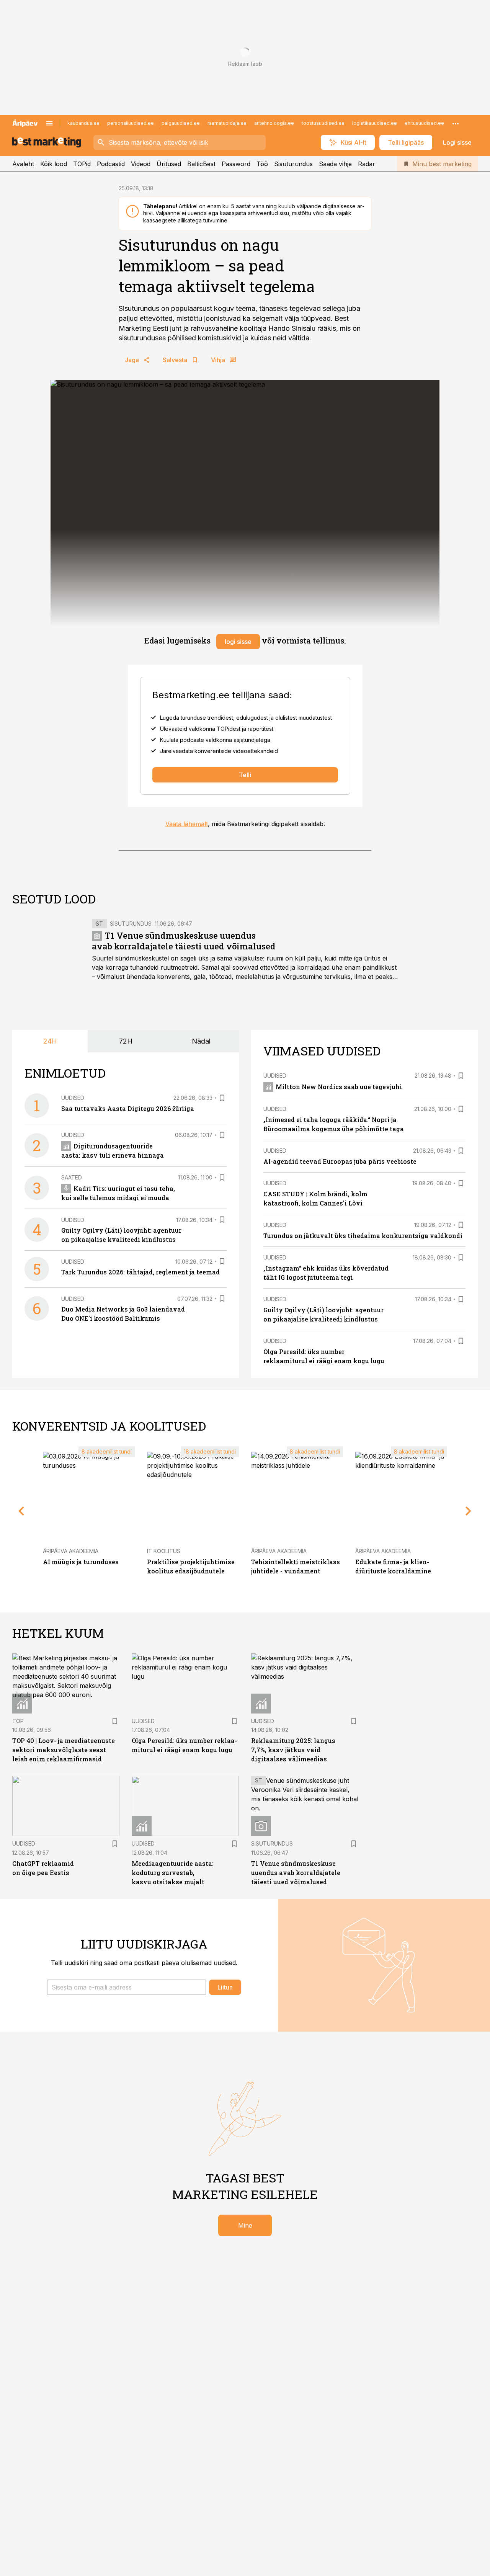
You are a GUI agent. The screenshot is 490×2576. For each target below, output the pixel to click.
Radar (367, 164)
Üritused (169, 164)
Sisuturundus (293, 164)
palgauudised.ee (181, 123)
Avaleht (23, 164)
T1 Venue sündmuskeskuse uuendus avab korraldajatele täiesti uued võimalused (184, 941)
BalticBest (201, 164)
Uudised (73, 1098)
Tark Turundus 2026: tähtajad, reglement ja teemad (140, 1272)
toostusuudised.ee (323, 123)
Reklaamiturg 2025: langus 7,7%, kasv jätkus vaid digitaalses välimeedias (293, 1750)
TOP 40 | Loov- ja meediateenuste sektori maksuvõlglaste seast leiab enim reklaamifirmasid (64, 1750)
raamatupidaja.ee (227, 123)
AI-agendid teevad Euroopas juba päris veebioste (340, 1161)
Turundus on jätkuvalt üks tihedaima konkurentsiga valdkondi (363, 1236)
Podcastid (111, 164)
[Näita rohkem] (456, 123)
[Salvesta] (222, 1098)
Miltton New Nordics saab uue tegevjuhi (339, 1087)
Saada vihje (335, 164)
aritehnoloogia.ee (274, 123)
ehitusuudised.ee (424, 123)
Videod (141, 164)
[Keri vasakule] (21, 1511)
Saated (72, 1177)
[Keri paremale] (469, 1511)
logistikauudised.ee (375, 123)
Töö (262, 164)
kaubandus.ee (83, 123)
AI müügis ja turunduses (81, 1562)
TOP (18, 1721)
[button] (127, 1987)
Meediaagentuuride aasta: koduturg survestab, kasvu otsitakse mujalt (173, 1873)
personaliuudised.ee (131, 123)
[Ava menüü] (49, 123)
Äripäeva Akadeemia (71, 1551)
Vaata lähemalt (187, 824)
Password (236, 164)
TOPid (82, 164)
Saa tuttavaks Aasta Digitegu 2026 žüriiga (128, 1108)
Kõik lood (54, 164)
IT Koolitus (164, 1551)
